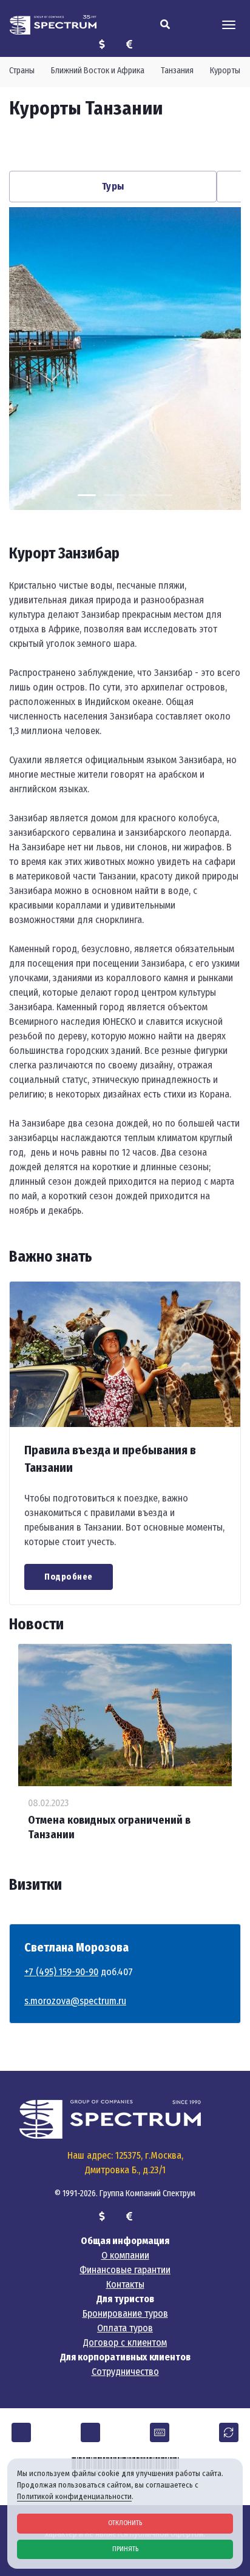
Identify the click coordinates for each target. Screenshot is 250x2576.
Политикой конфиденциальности (74, 2496)
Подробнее (69, 1577)
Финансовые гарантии (125, 2270)
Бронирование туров (125, 2313)
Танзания (177, 71)
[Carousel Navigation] (125, 145)
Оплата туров (125, 2328)
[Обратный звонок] (229, 2432)
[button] (21, 2432)
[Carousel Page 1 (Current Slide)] (87, 495)
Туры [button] (113, 186)
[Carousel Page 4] (163, 495)
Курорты (225, 71)
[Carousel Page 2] (112, 495)
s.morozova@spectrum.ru (75, 2001)
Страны (22, 71)
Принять (125, 2549)
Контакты (125, 2284)
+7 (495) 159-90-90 (61, 1972)
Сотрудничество (125, 2372)
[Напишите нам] (160, 2432)
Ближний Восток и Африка (98, 71)
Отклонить (125, 2523)
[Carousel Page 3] (138, 495)
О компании (125, 2255)
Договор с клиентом (125, 2343)
